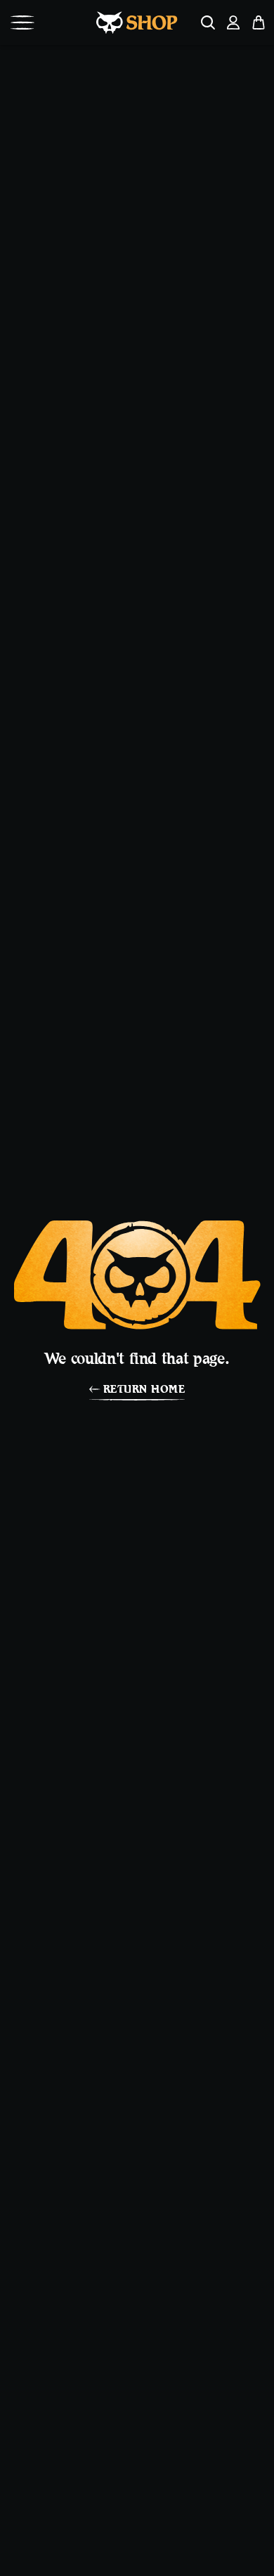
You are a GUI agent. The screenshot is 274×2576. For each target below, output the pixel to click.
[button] (22, 22)
